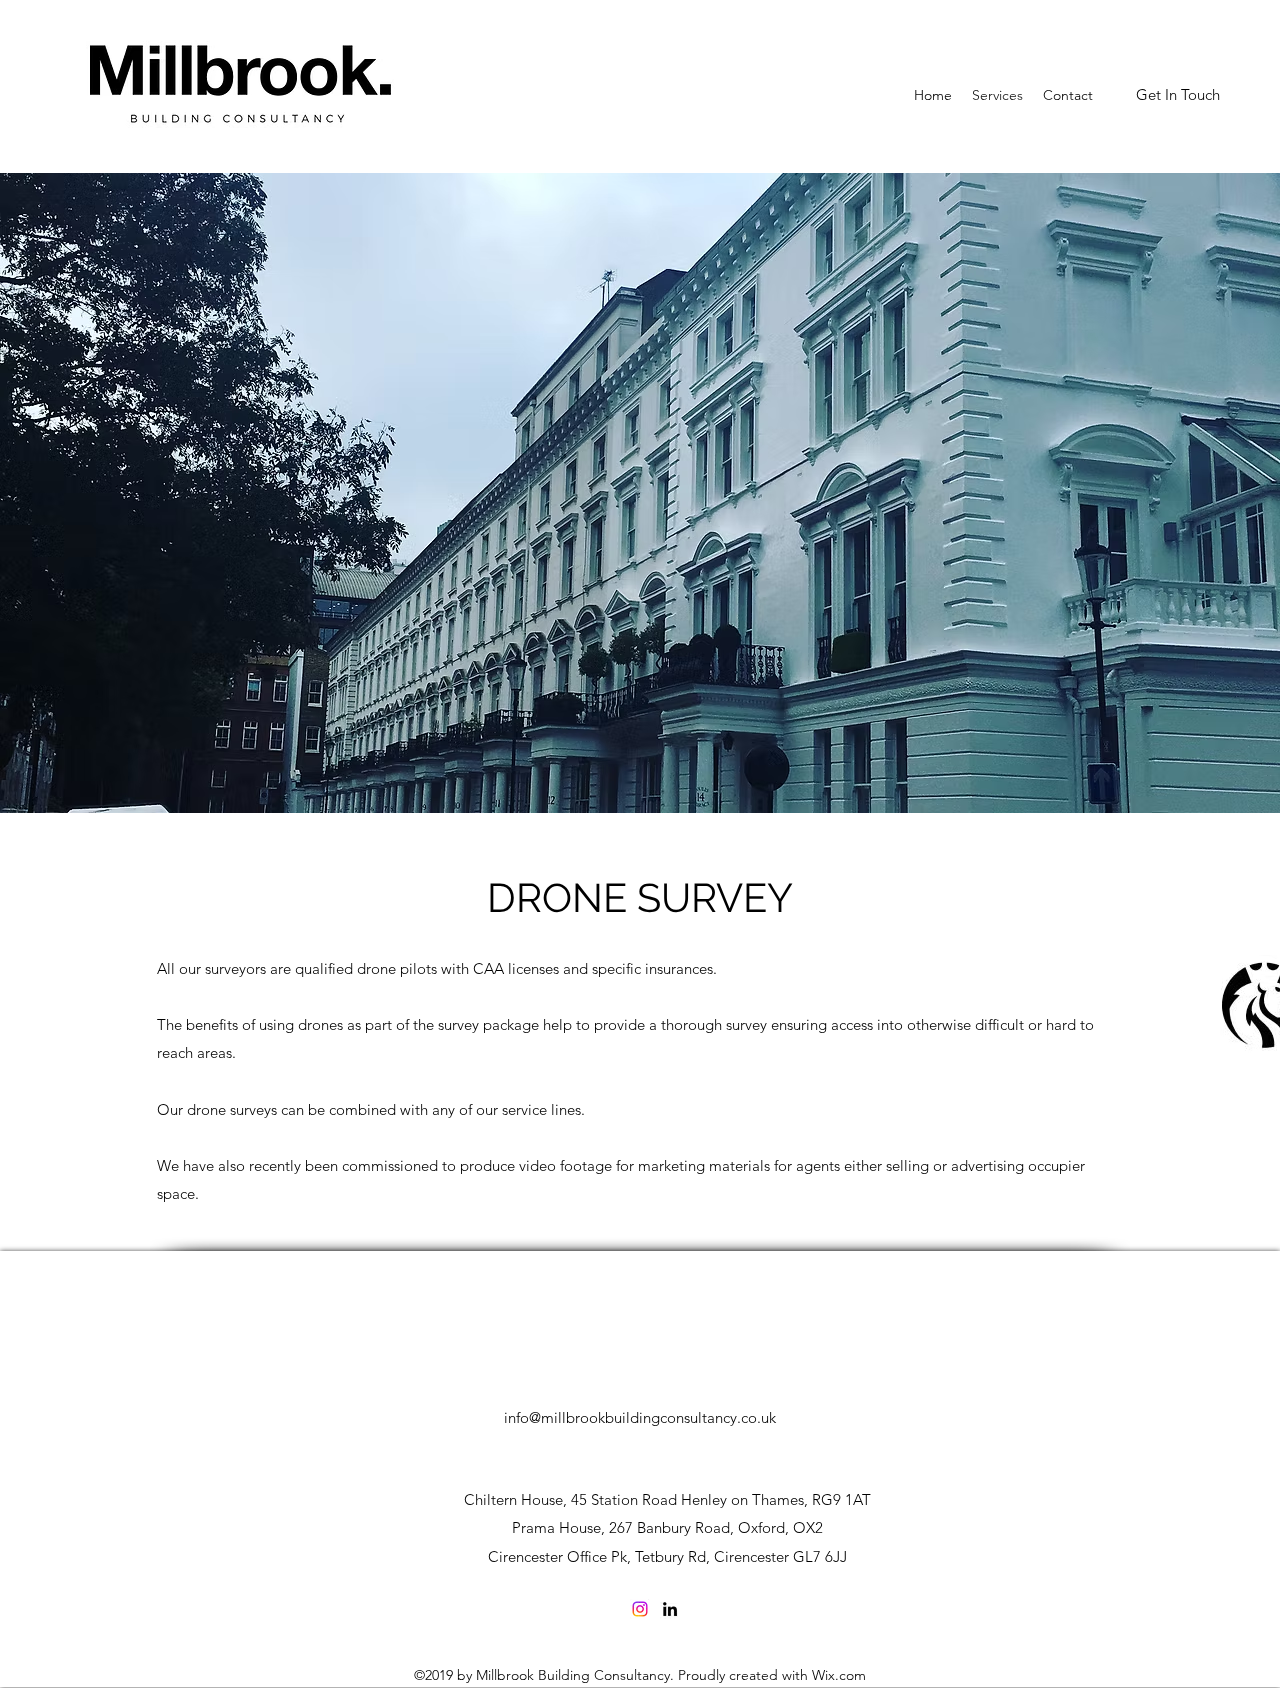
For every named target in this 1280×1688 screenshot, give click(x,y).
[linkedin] (670, 1609)
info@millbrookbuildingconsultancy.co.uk (640, 1417)
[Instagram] (640, 1609)
